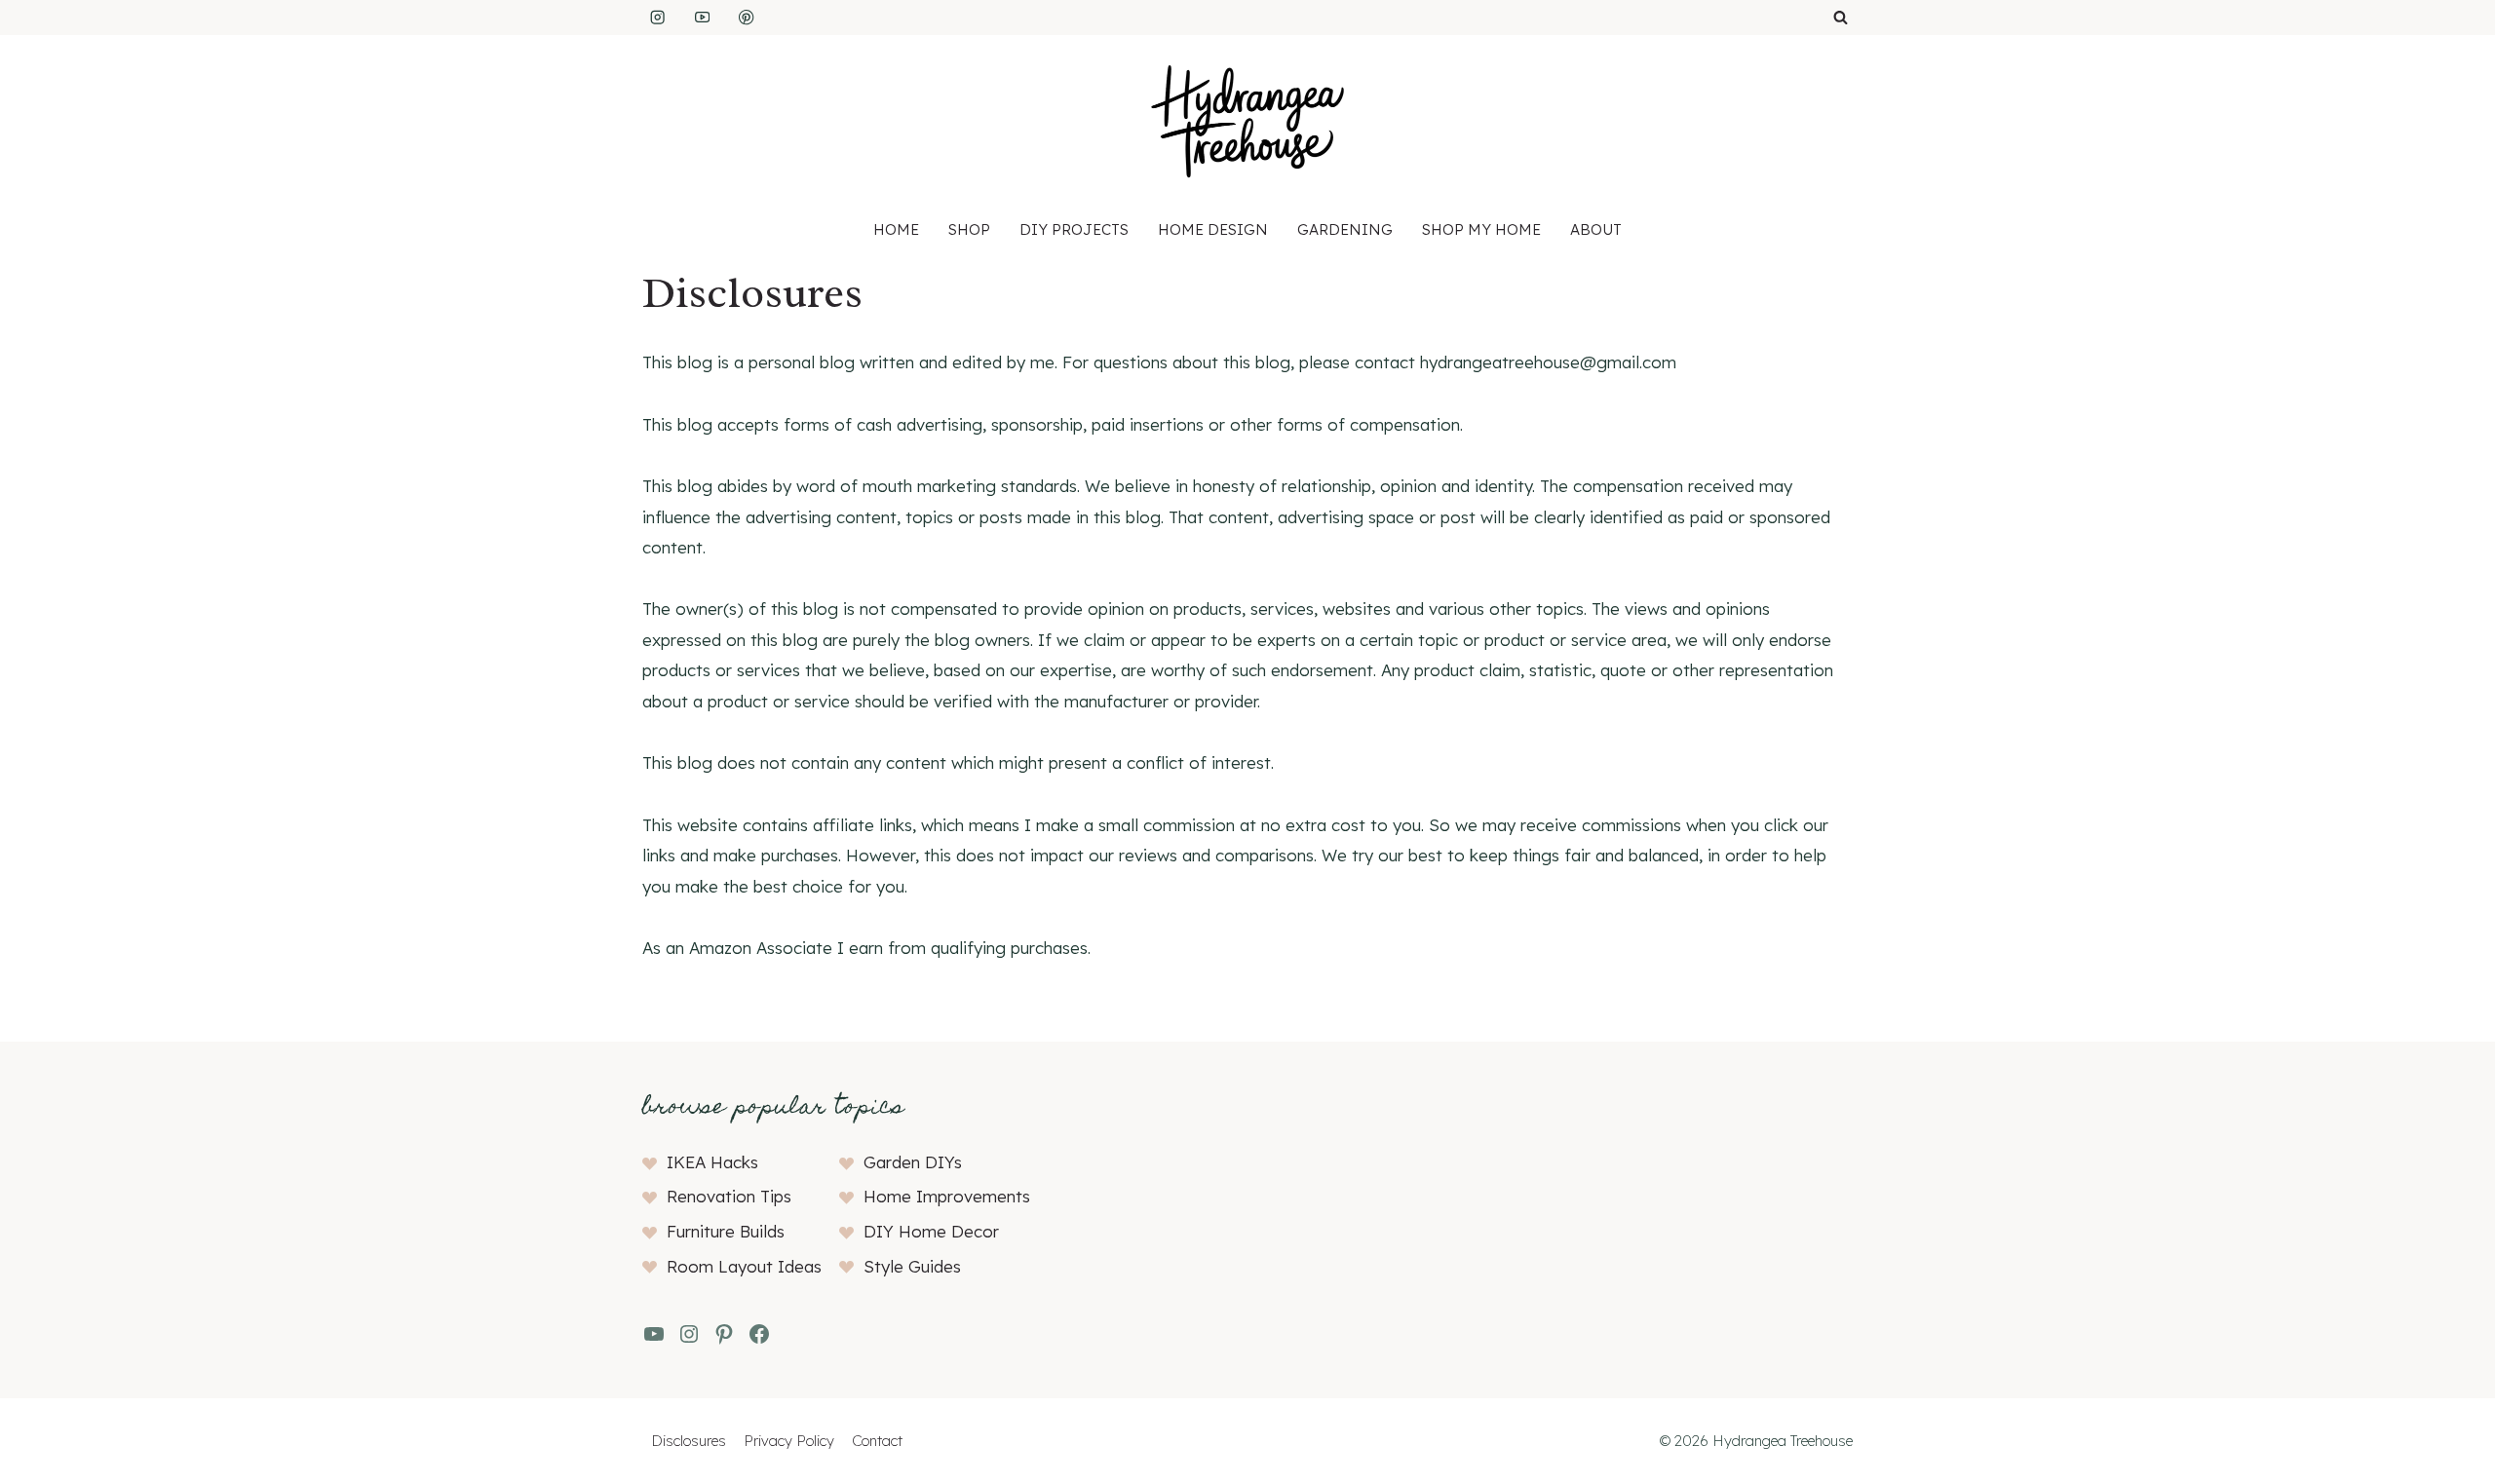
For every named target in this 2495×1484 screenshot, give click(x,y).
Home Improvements (947, 1196)
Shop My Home (1481, 229)
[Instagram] (657, 18)
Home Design (1213, 229)
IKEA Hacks (712, 1162)
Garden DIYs (913, 1162)
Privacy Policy (789, 1441)
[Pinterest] (747, 18)
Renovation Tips (729, 1196)
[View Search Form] (1841, 18)
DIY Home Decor (931, 1231)
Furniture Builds (726, 1231)
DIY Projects (1074, 229)
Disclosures (689, 1441)
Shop (969, 229)
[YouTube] (702, 18)
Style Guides (912, 1266)
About (1596, 229)
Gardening (1345, 229)
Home (896, 229)
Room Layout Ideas (744, 1266)
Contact (877, 1441)
